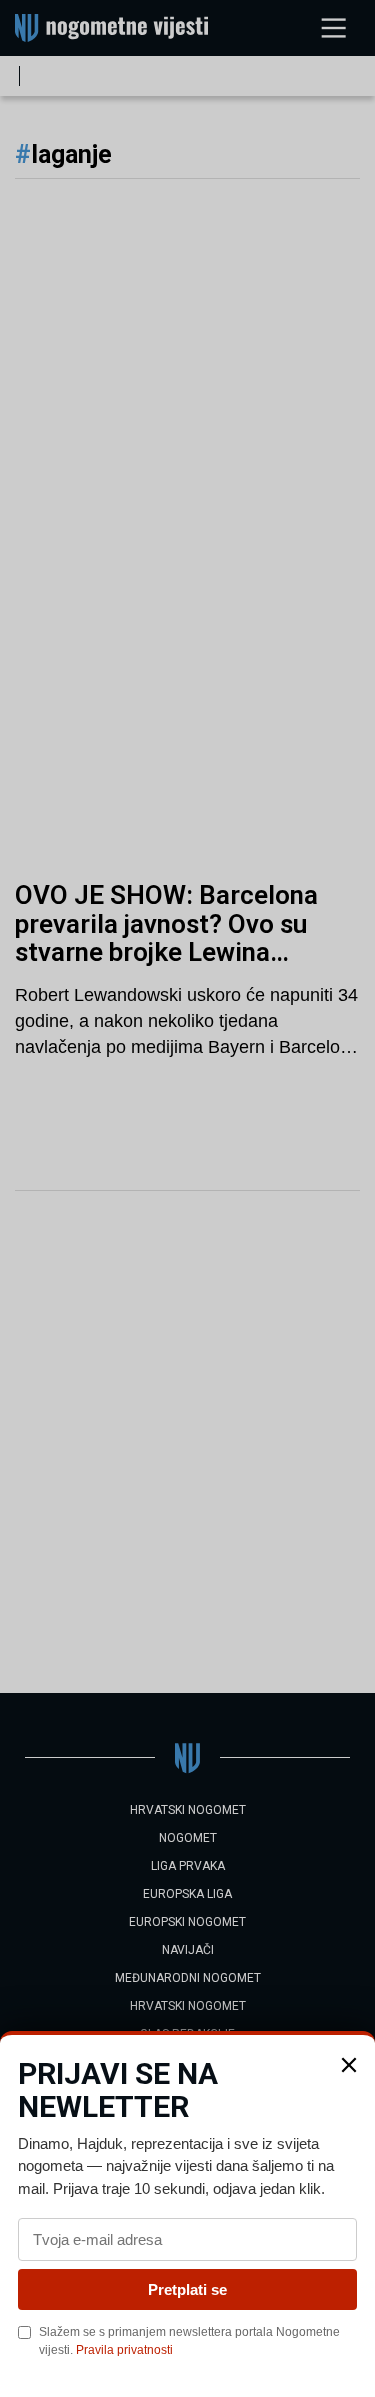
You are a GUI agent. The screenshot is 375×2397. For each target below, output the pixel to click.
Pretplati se (187, 2289)
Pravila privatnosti (124, 2350)
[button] (349, 2065)
